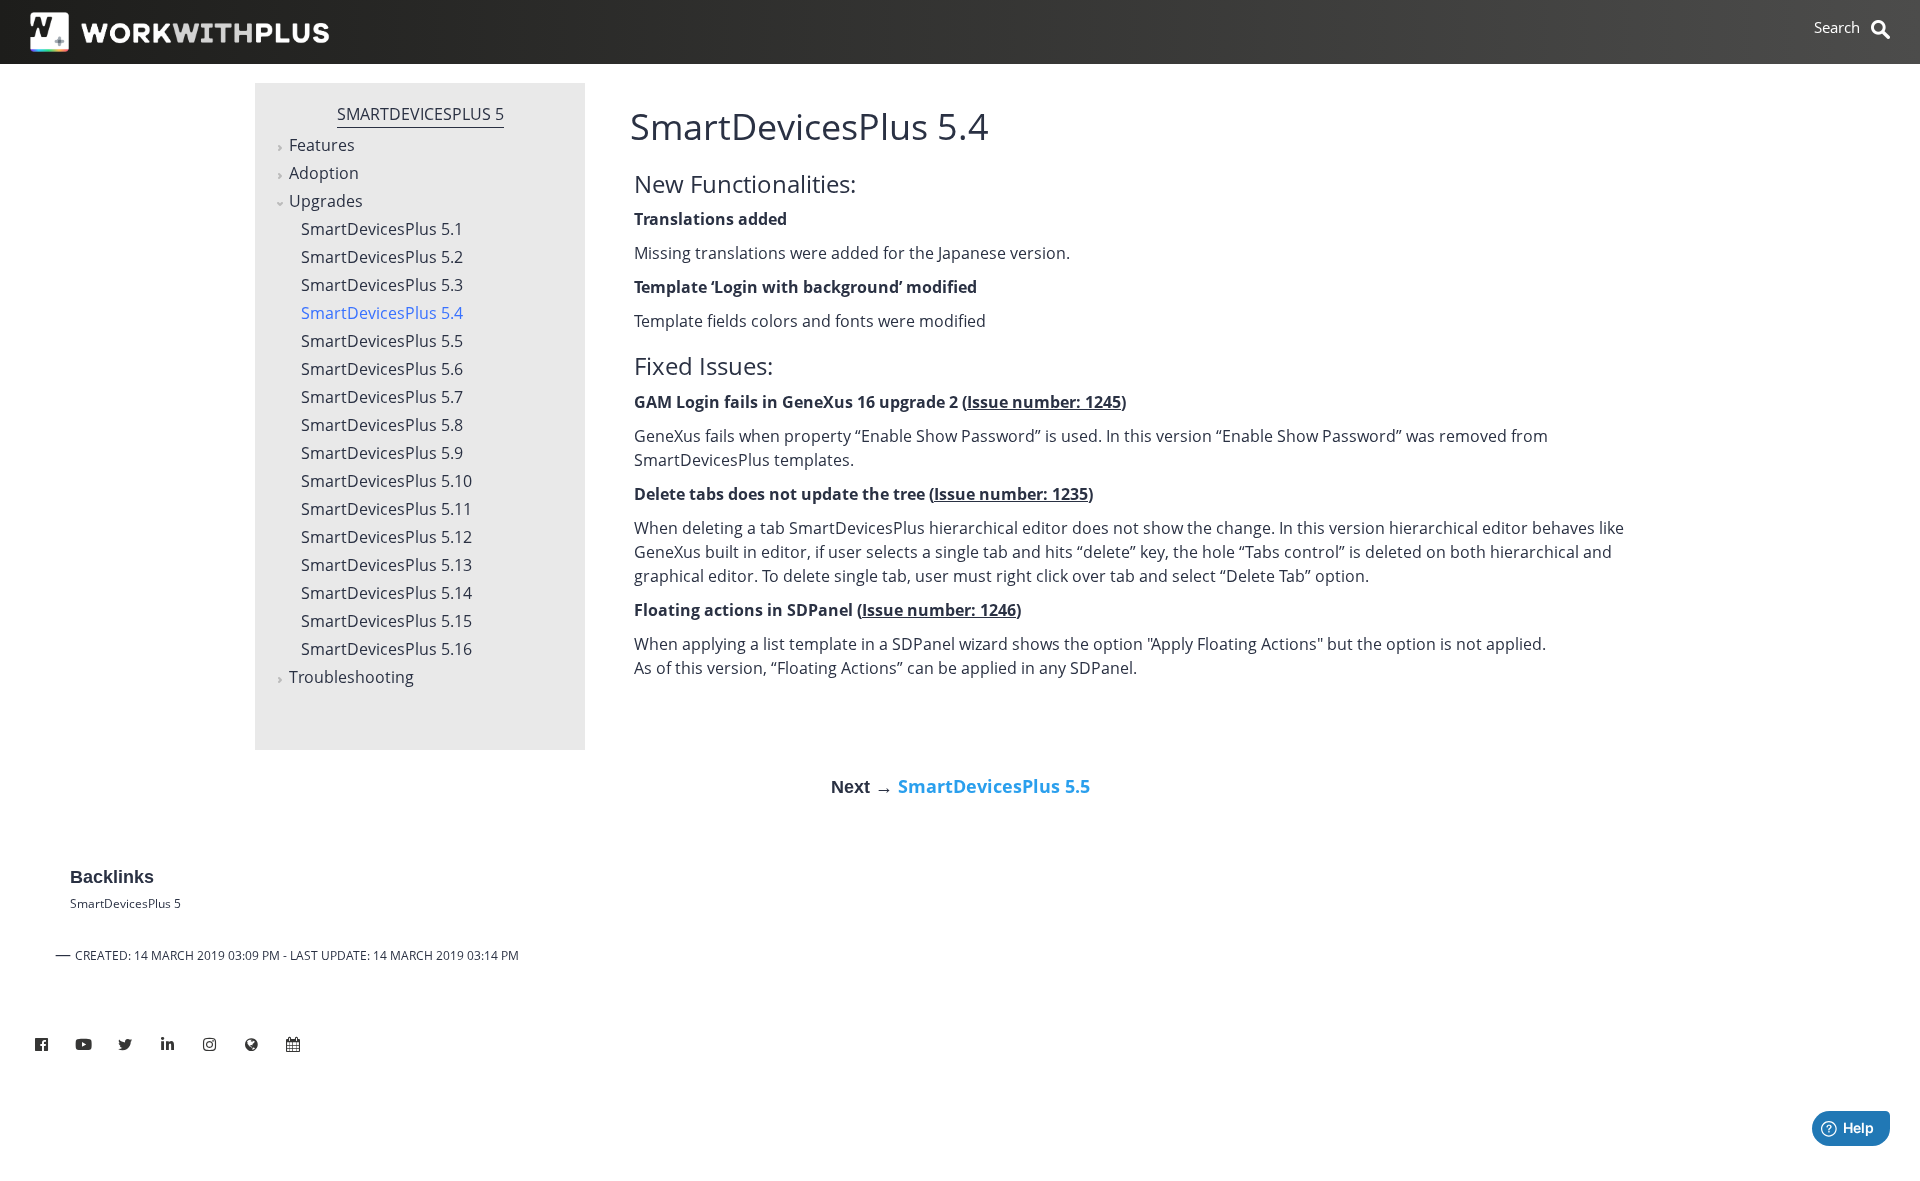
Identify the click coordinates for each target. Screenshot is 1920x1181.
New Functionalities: (745, 183)
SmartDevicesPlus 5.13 (386, 566)
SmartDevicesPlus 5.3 (382, 286)
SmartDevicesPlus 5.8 (382, 426)
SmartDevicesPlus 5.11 (386, 510)
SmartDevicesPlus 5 (420, 114)
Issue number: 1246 (939, 610)
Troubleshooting (351, 678)
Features (322, 146)
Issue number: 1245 (1044, 402)
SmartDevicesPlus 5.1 (382, 230)
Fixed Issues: (703, 365)
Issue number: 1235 (1011, 494)
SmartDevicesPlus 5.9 (382, 454)
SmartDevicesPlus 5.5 (382, 342)
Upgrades (326, 202)
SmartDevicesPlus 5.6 (382, 370)
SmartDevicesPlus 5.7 (382, 398)
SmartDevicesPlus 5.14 (386, 594)
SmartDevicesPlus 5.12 (386, 538)
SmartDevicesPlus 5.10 (386, 482)
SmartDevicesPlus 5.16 (386, 650)
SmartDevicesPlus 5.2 (382, 258)
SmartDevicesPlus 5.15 (386, 622)
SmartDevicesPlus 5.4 (382, 314)
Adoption (324, 174)
